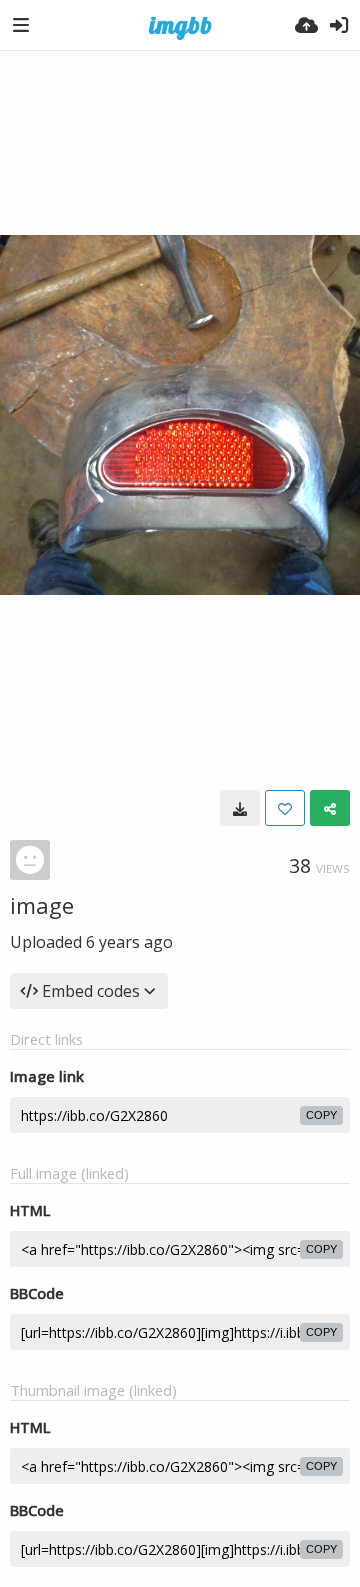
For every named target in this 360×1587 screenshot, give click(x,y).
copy (321, 1115)
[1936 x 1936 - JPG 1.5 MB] (240, 808)
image (42, 905)
